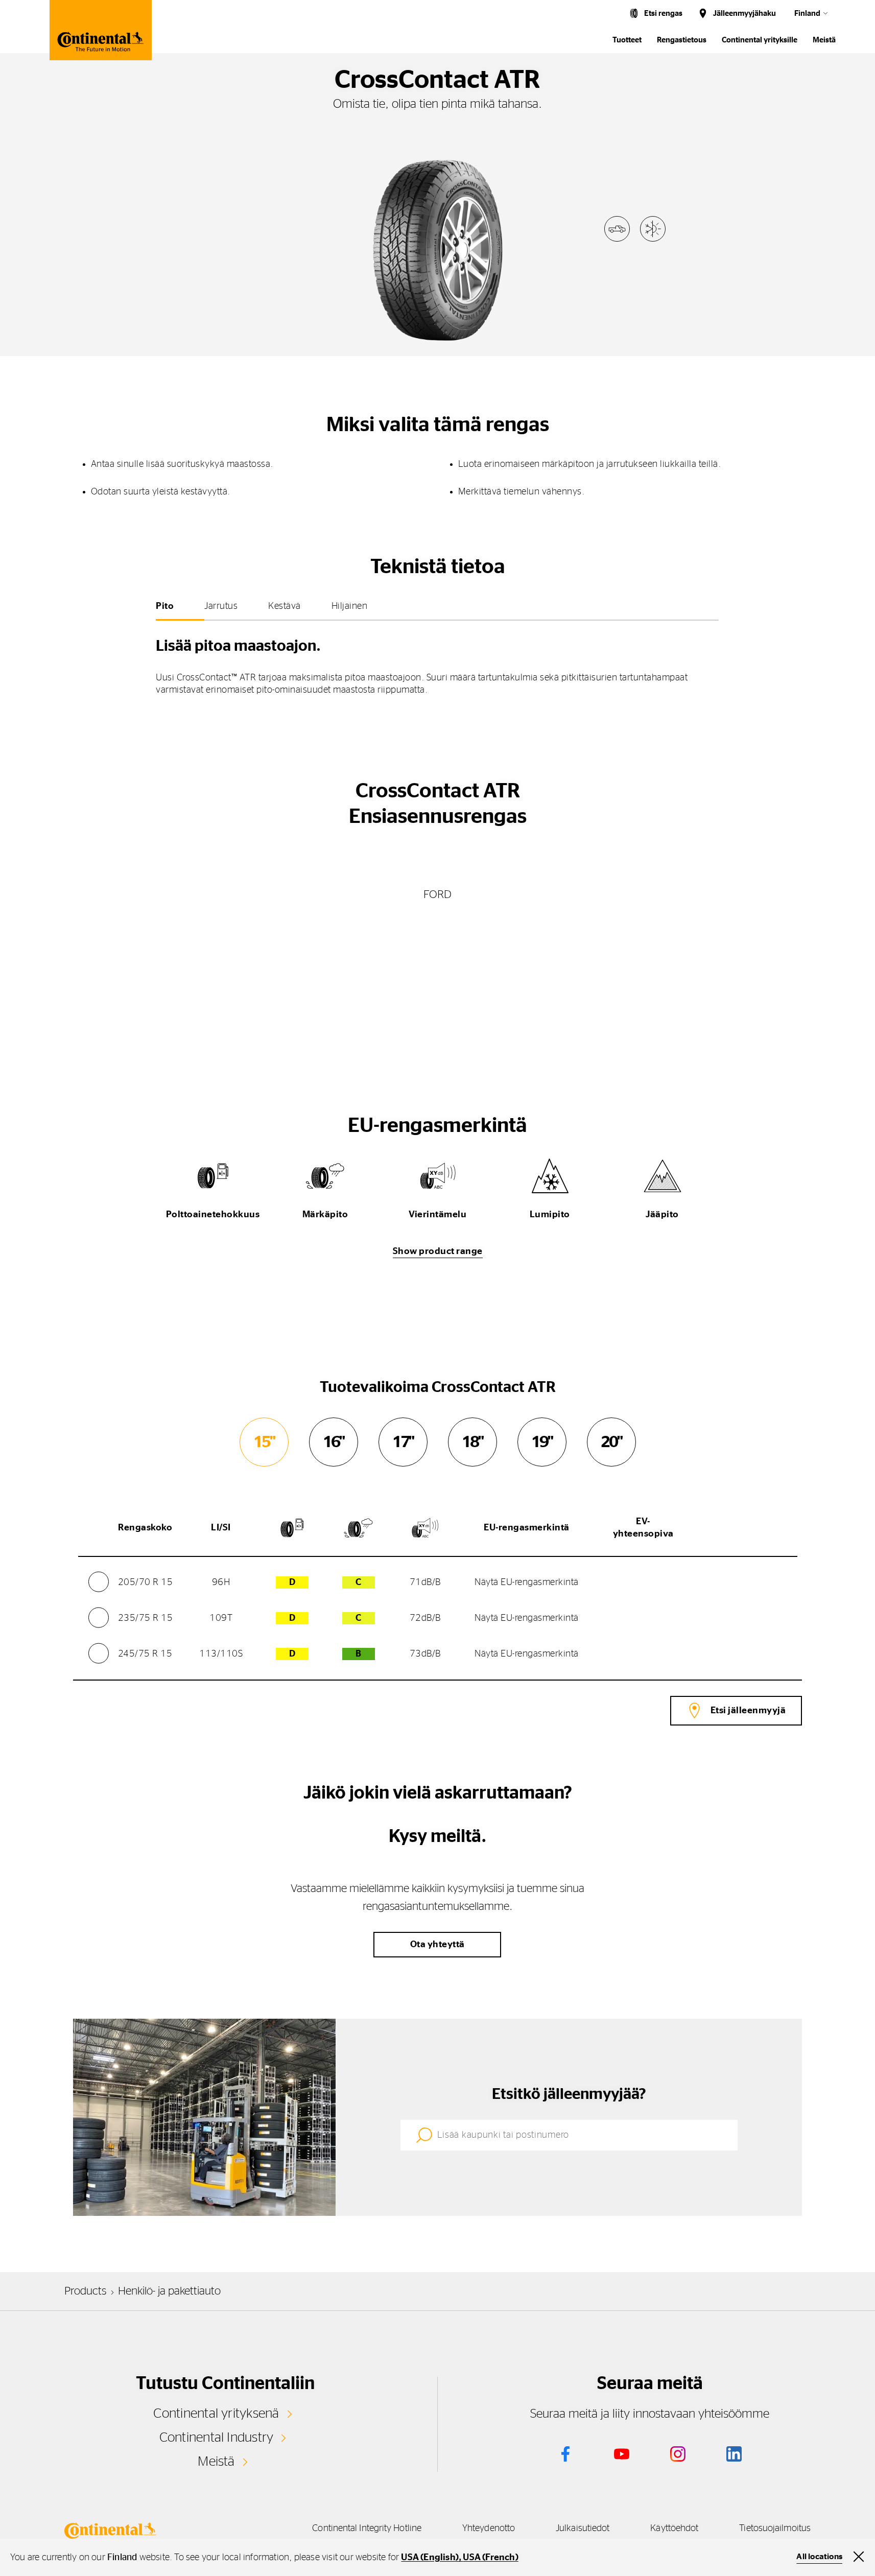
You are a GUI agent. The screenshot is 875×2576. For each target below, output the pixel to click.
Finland (807, 14)
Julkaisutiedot (583, 2528)
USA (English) (430, 2558)
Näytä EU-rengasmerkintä (527, 1582)
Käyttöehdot (674, 2528)
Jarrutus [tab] (221, 606)
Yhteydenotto (489, 2528)
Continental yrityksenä (216, 2414)
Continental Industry (217, 2438)
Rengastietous (682, 40)
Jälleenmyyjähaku (744, 14)
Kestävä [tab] (285, 606)
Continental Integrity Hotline (367, 2528)
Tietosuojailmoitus (775, 2528)
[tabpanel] (437, 663)
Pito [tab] (165, 606)
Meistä (824, 40)
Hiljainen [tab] (350, 606)
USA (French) (490, 2558)
